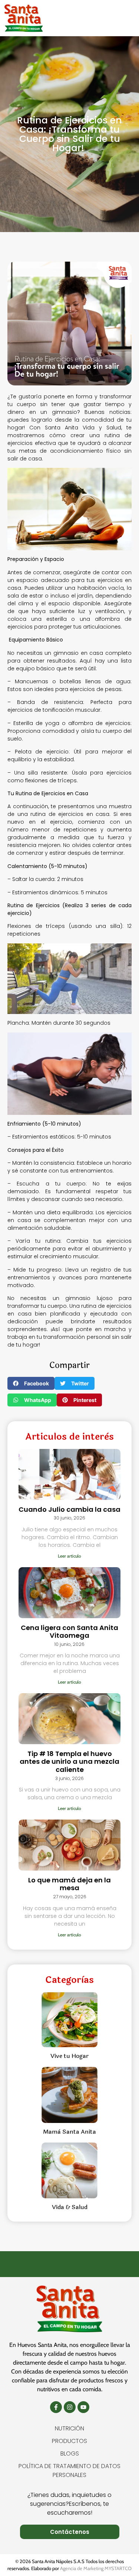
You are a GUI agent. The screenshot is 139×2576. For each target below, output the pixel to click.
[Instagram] (70, 2407)
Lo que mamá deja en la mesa (69, 1884)
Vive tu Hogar (69, 2056)
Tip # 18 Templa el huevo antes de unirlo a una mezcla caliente (69, 1762)
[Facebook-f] (56, 2407)
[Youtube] (83, 2407)
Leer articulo (69, 1556)
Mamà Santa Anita (69, 2132)
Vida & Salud (70, 2207)
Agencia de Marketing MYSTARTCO (96, 2568)
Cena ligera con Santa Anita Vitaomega (69, 1632)
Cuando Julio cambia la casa (69, 1509)
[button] (122, 18)
